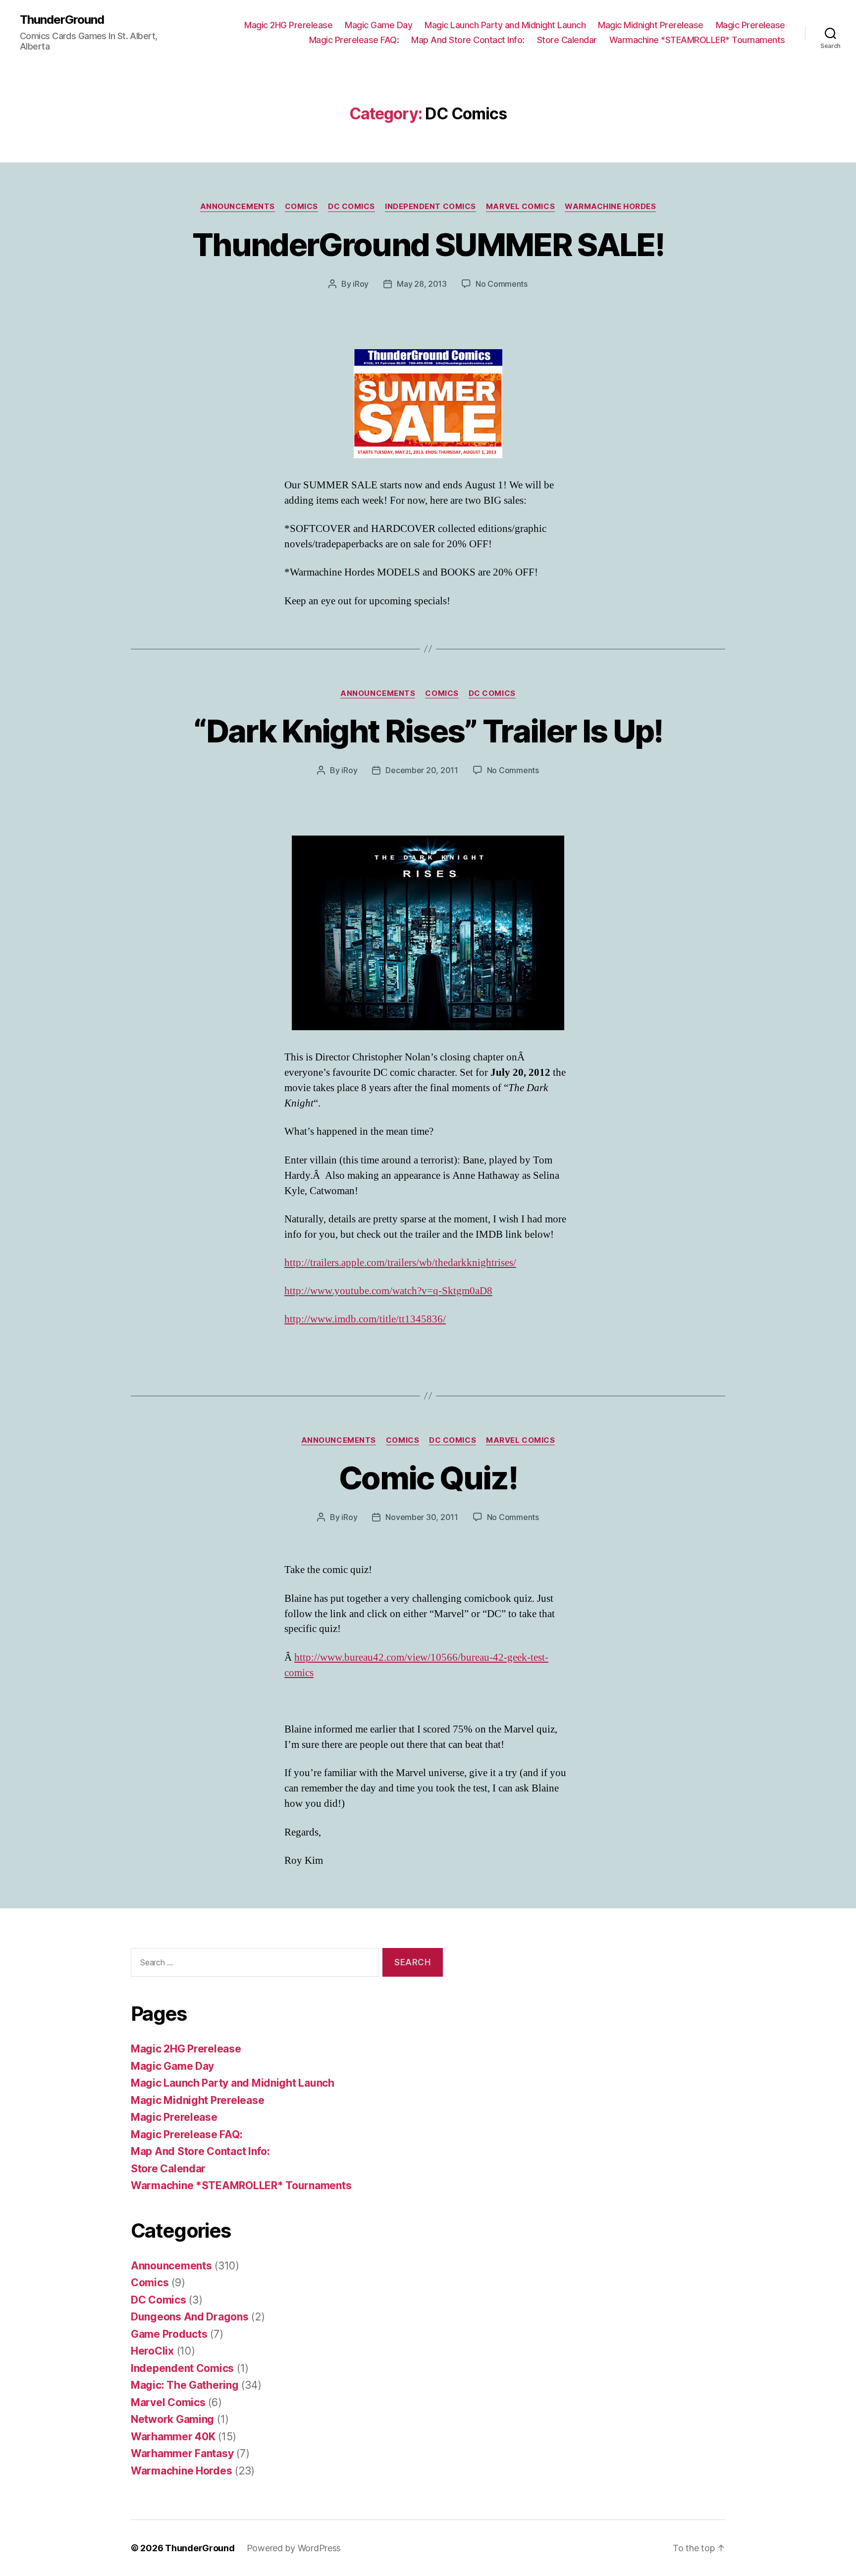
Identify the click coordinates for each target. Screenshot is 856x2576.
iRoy (361, 284)
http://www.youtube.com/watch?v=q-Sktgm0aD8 (388, 1291)
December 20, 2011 (422, 770)
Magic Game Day (378, 25)
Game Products (169, 2334)
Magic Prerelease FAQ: (354, 40)
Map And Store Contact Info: (468, 40)
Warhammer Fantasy (182, 2453)
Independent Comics (430, 207)
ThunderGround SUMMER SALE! (428, 244)
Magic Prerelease (750, 25)
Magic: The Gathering (185, 2385)
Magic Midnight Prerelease (651, 25)
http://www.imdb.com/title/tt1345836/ (365, 1319)
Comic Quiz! (428, 1478)
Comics (301, 207)
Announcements (238, 207)
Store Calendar (567, 40)
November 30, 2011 (422, 1517)
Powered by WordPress (294, 2548)
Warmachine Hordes (610, 207)
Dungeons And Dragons (190, 2317)
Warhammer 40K (173, 2437)
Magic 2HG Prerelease (288, 25)
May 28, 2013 (422, 284)
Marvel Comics (520, 207)
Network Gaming (172, 2419)
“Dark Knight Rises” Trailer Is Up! (428, 731)
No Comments (502, 284)
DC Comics (351, 207)
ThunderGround (62, 20)
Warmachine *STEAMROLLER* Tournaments (697, 40)
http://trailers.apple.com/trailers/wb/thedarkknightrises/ (400, 1263)
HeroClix (152, 2351)
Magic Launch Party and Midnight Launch (505, 25)
